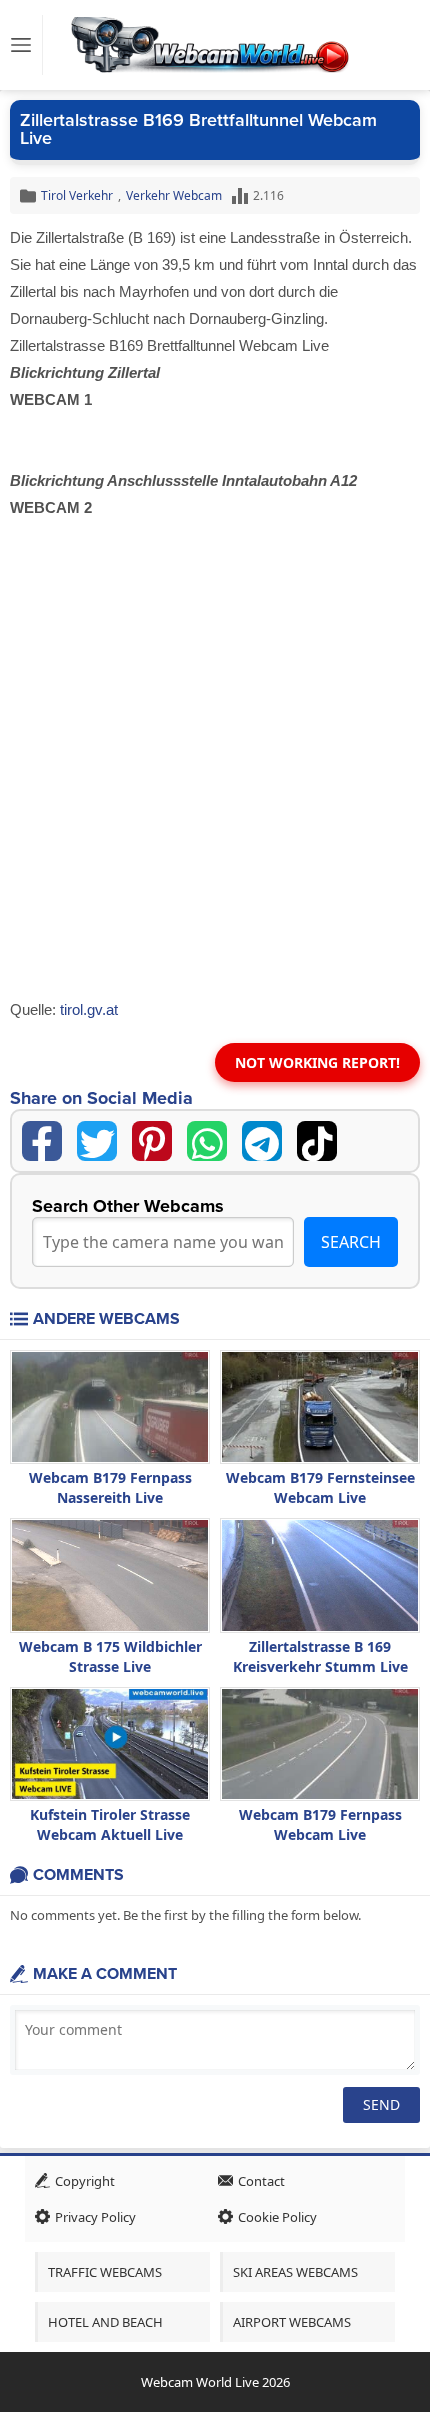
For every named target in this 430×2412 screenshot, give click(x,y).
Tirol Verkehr (77, 195)
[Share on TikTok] (317, 1141)
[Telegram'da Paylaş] (262, 1141)
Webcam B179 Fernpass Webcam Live (320, 1824)
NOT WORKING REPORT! (317, 1062)
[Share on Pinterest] (152, 1141)
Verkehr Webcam (174, 195)
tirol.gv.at (89, 1009)
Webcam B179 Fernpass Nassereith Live (110, 1487)
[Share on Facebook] (42, 1141)
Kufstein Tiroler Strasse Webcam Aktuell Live (110, 1824)
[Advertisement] (215, 773)
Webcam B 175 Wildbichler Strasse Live (110, 1656)
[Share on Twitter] (97, 1141)
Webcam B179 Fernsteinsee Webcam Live (320, 1487)
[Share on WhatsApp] (207, 1141)
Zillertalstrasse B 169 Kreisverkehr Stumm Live (320, 1656)
